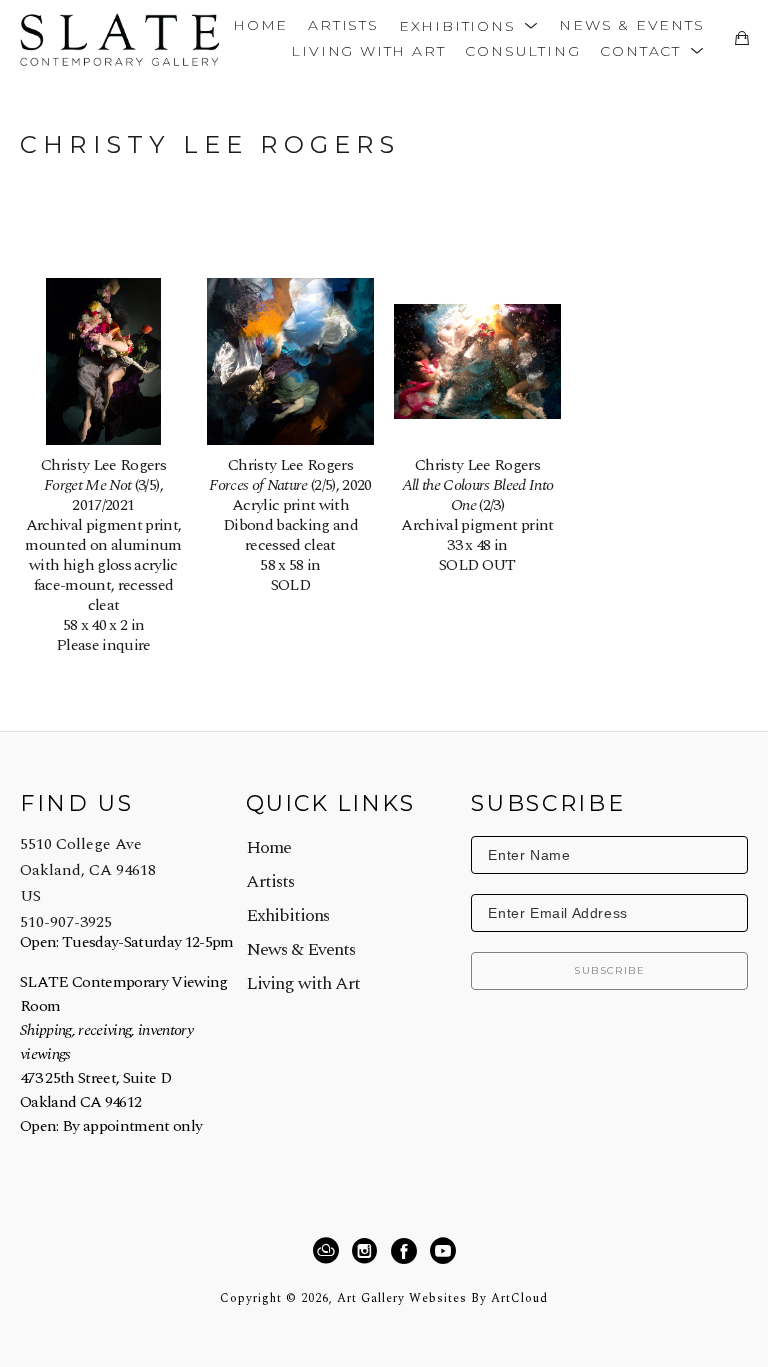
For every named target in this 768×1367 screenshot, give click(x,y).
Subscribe (609, 970)
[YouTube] (442, 1251)
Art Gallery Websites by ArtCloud (442, 1298)
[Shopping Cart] (741, 38)
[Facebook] (407, 1251)
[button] (469, 24)
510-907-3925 (66, 922)
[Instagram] (367, 1251)
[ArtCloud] (329, 1251)
